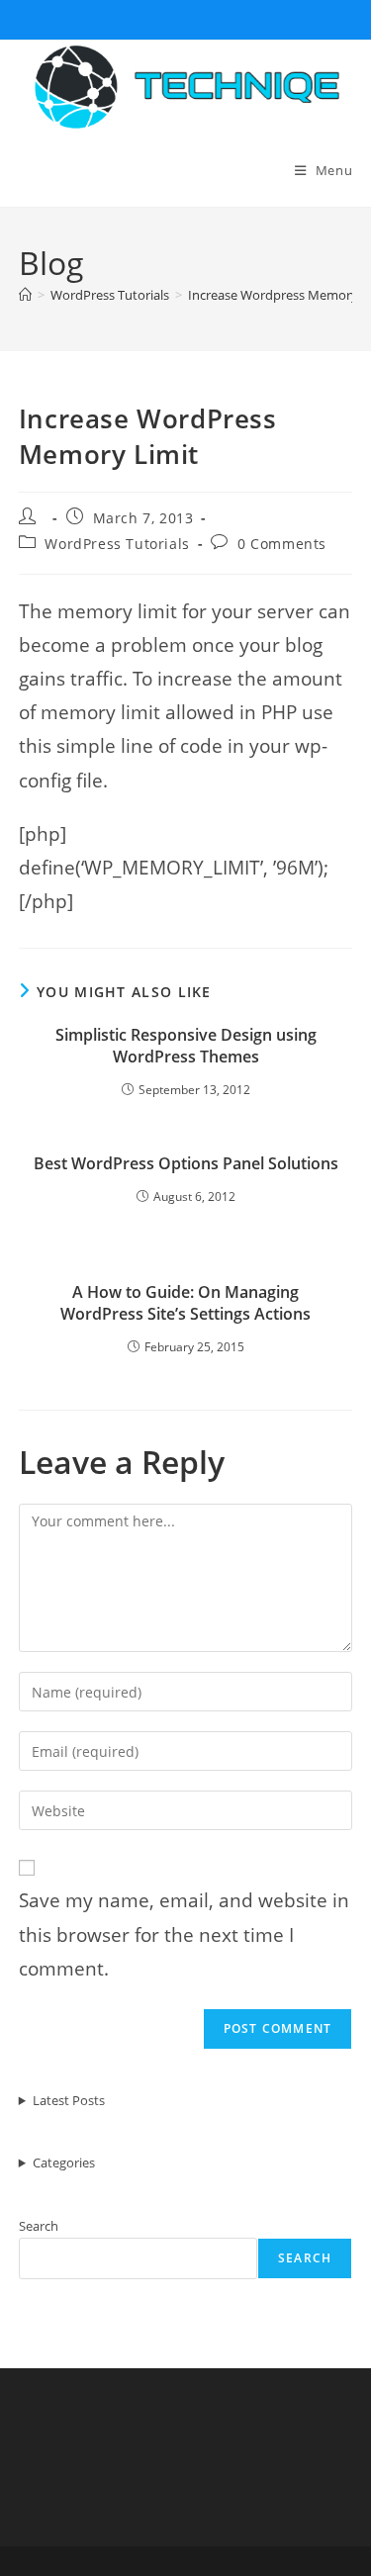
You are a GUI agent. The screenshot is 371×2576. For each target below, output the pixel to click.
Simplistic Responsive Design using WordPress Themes (186, 1046)
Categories (64, 2162)
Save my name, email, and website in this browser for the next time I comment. (184, 1934)
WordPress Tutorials (117, 544)
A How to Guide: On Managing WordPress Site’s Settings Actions (185, 1303)
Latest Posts (69, 2100)
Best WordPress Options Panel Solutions (186, 1163)
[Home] (25, 295)
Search (39, 2226)
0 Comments (282, 544)
